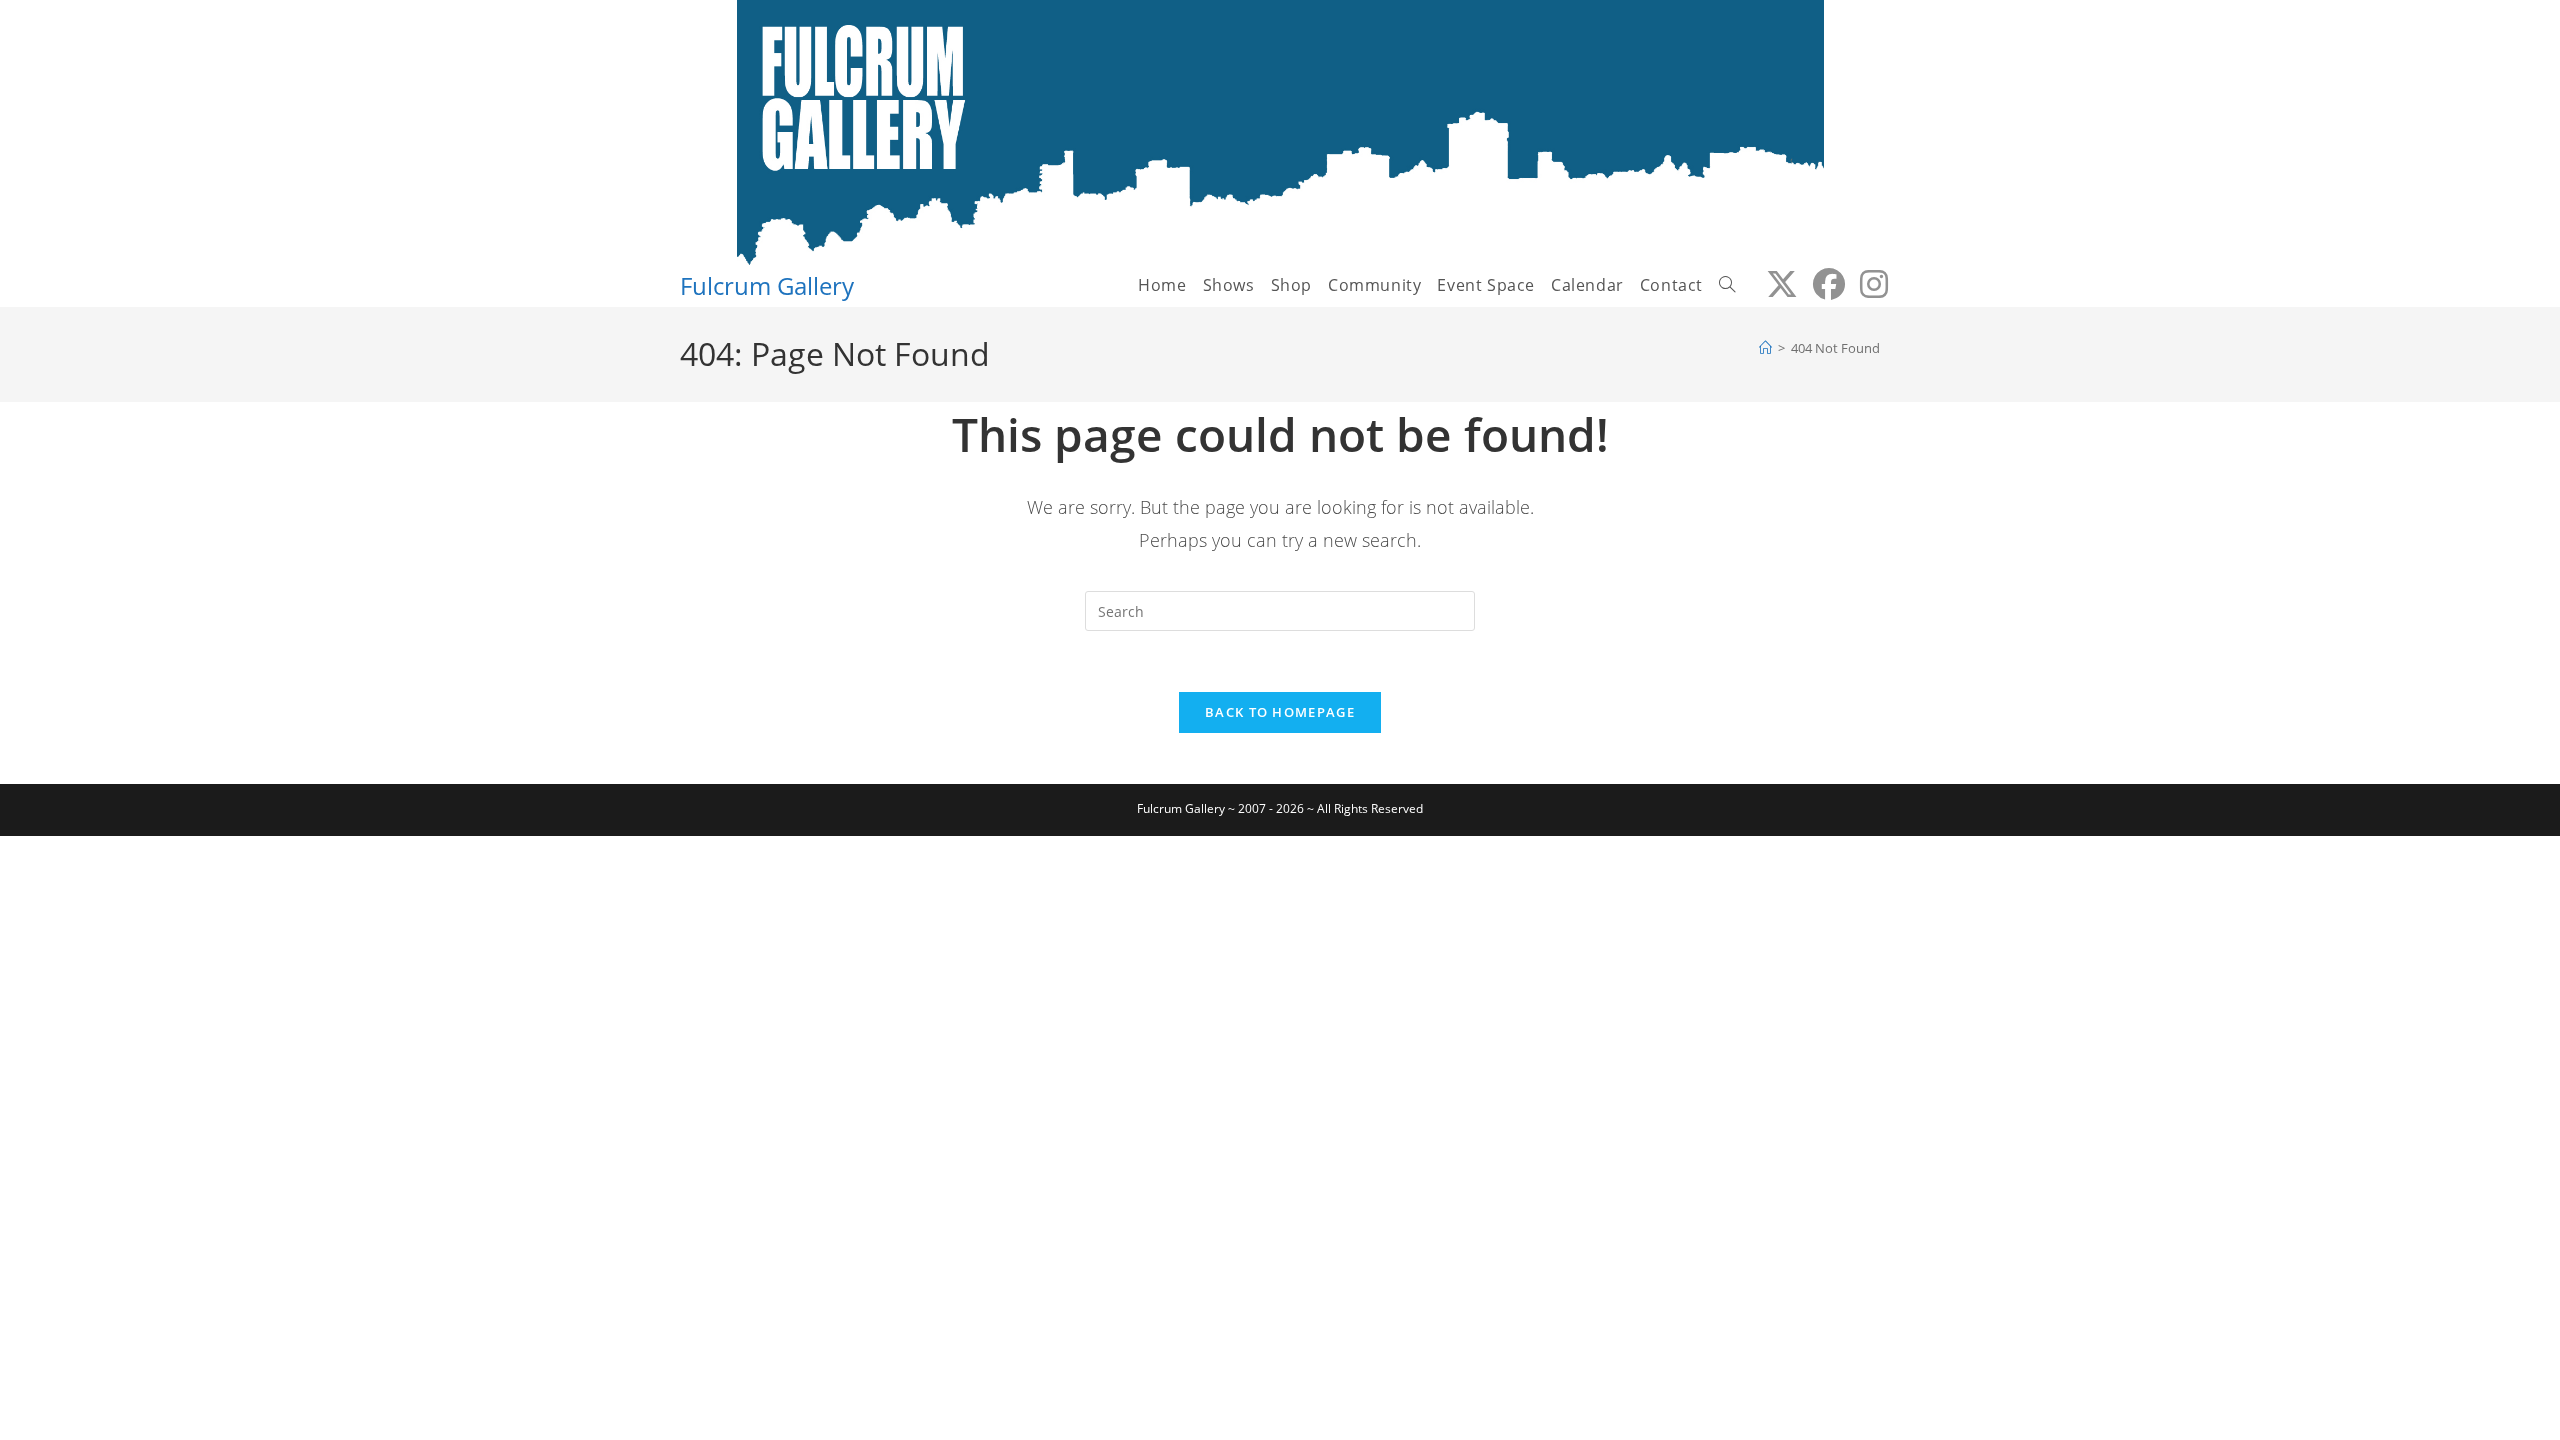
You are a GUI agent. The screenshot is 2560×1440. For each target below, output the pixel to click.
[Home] (1765, 348)
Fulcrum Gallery (767, 285)
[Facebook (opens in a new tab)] (1821, 284)
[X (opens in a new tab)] (1774, 284)
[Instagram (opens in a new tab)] (1866, 284)
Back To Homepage (1280, 712)
